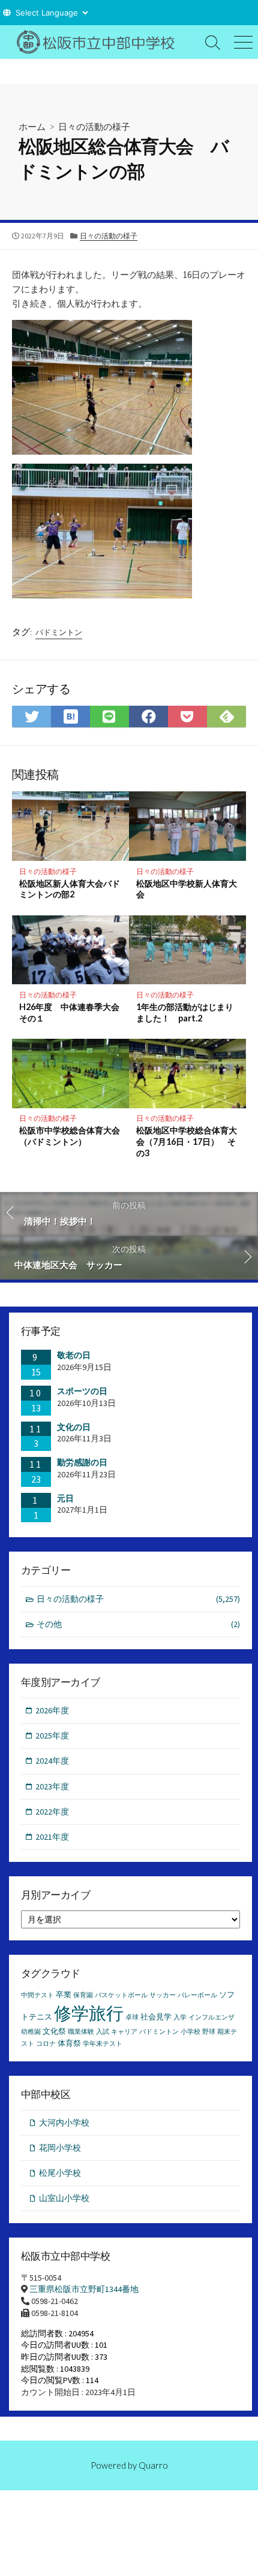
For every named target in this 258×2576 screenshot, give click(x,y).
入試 (103, 2032)
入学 (180, 2017)
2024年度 (52, 1761)
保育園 (83, 1995)
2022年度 (52, 1812)
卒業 (64, 1995)
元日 (65, 1498)
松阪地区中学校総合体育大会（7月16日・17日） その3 (187, 1142)
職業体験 (81, 2032)
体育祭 (69, 2043)
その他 (138, 1624)
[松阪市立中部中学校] (99, 42)
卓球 (132, 2017)
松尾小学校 (60, 2173)
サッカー (163, 1995)
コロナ (46, 2044)
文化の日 (74, 1427)
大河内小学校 (64, 2123)
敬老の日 (74, 1355)
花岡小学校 (60, 2148)
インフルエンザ (211, 2017)
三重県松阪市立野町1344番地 (84, 2289)
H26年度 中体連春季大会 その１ (71, 1012)
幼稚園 (31, 2032)
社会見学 (156, 2017)
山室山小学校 (64, 2198)
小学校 (190, 2032)
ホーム (32, 126)
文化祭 (54, 2031)
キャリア (124, 2032)
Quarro (153, 2465)
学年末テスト (103, 2044)
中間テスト (37, 1995)
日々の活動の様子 (94, 126)
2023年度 (52, 1786)
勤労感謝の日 (82, 1462)
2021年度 (52, 1837)
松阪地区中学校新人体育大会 (187, 889)
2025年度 (52, 1736)
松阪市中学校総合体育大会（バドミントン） (70, 1136)
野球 (209, 2032)
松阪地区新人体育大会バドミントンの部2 (70, 889)
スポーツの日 (82, 1391)
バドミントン (59, 632)
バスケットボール (121, 1995)
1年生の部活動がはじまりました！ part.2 (185, 1012)
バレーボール (197, 1995)
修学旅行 (89, 2013)
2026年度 (52, 1710)
